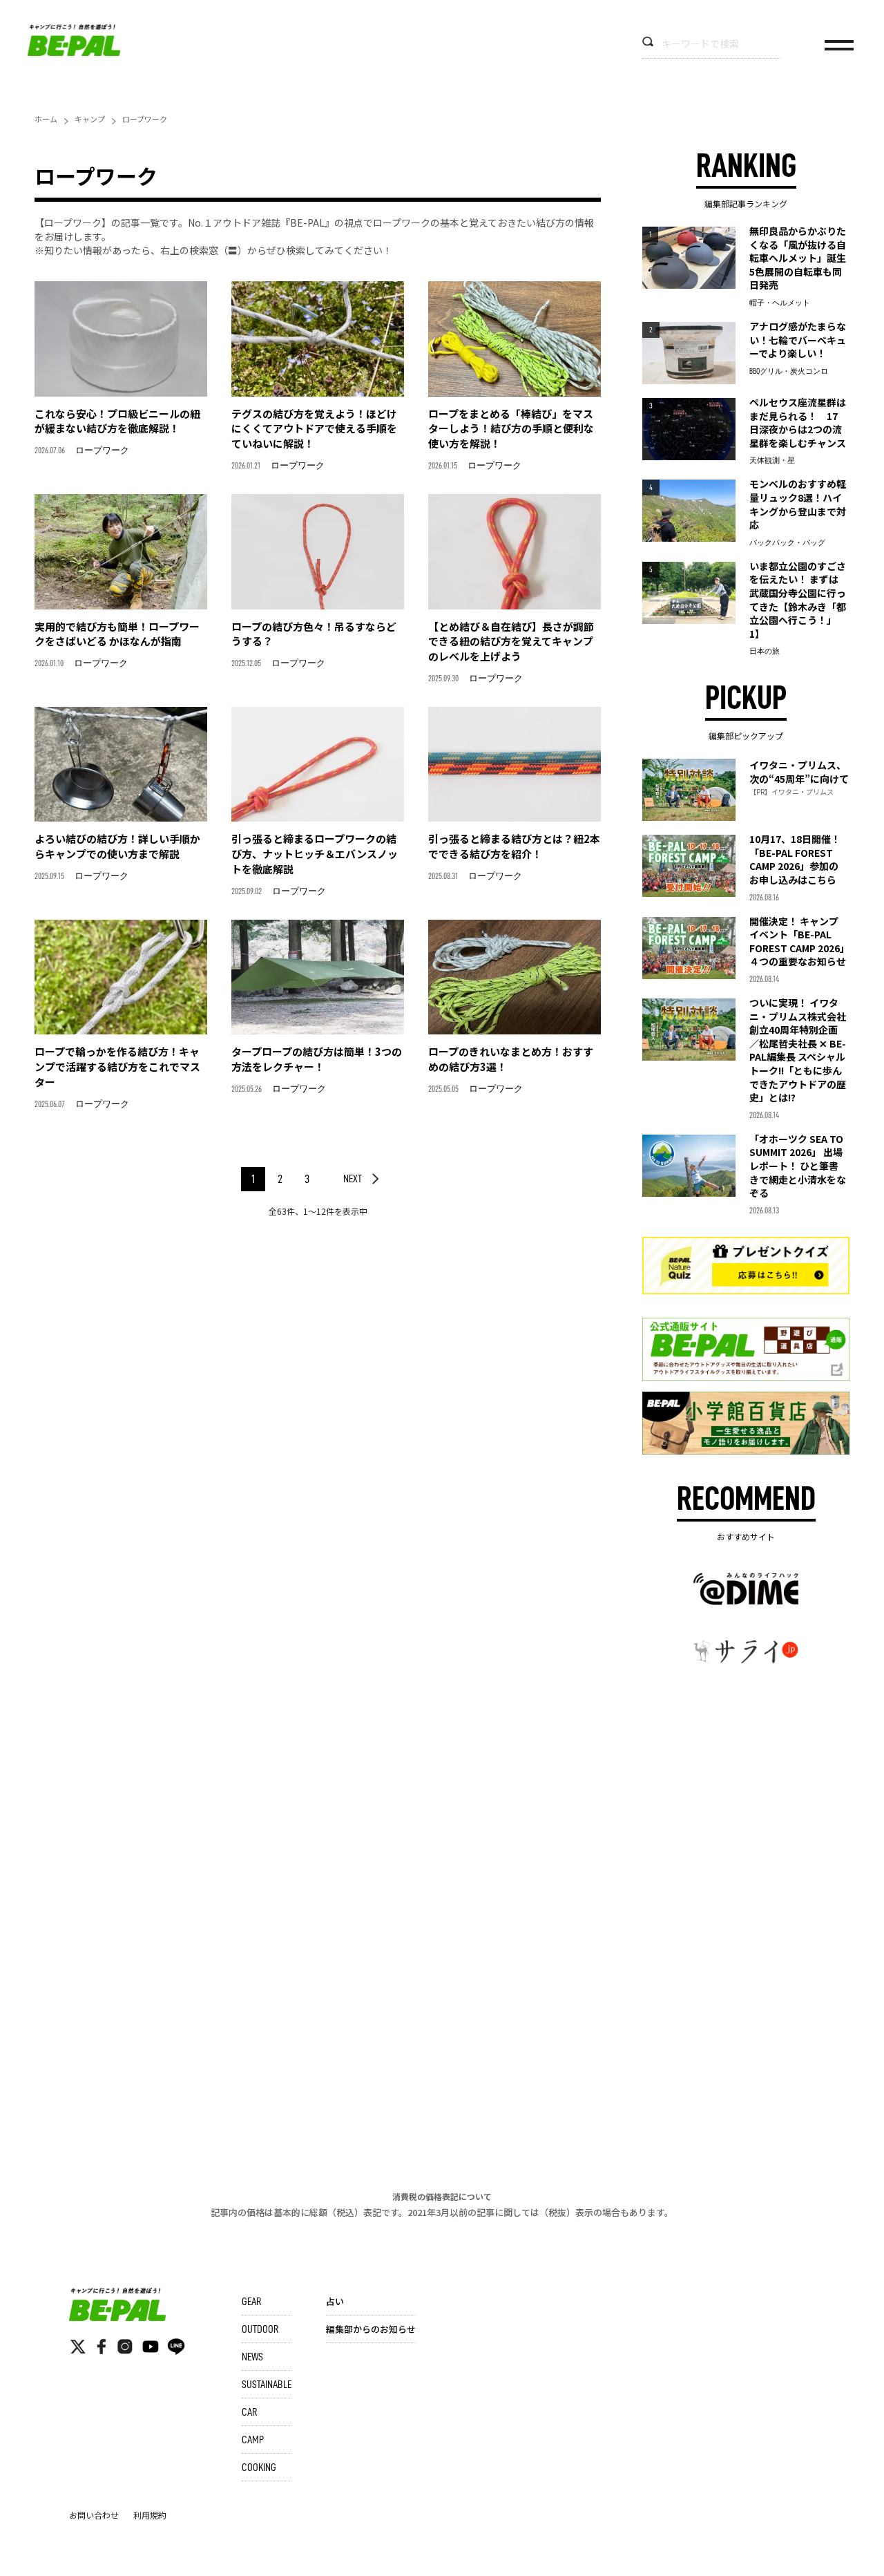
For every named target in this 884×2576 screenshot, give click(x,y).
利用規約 (150, 2515)
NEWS (252, 2357)
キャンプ (90, 119)
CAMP (253, 2440)
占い (335, 2301)
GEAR (251, 2302)
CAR (249, 2412)
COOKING (259, 2468)
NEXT (353, 1179)
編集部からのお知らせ (371, 2329)
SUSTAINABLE (267, 2385)
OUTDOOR (260, 2329)
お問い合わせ (94, 2515)
